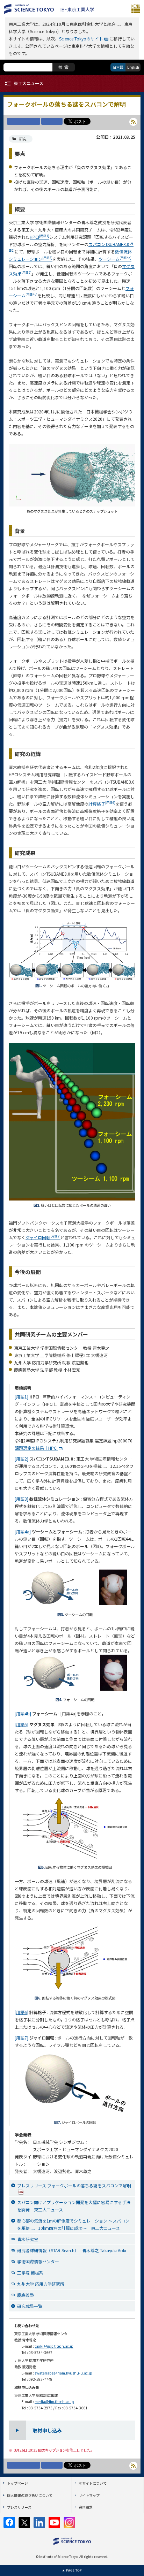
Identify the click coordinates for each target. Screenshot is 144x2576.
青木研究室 (28, 2239)
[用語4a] (23, 1531)
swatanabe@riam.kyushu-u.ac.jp (63, 2373)
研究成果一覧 (30, 2306)
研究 (23, 139)
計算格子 (102, 804)
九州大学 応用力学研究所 (41, 2284)
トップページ (17, 2483)
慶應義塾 (26, 2295)
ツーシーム (115, 259)
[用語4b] (23, 1713)
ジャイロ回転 (43, 1237)
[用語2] (21, 1459)
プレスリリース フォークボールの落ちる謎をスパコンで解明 (74, 2185)
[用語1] (21, 1397)
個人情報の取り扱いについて (30, 2495)
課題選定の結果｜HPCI (36, 1448)
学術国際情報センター (38, 2261)
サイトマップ (89, 2495)
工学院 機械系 (30, 2273)
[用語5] (21, 1724)
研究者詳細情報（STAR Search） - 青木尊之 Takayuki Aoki (72, 2250)
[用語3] (21, 1499)
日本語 (118, 67)
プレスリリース (19, 2507)
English (133, 67)
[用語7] (21, 2038)
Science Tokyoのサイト (81, 39)
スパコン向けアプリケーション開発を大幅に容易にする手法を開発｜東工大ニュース (74, 2206)
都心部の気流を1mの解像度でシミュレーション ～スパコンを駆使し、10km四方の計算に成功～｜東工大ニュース (73, 2224)
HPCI (39, 237)
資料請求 (86, 2507)
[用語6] (21, 2012)
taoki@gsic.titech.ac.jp (54, 2346)
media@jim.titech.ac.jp (54, 2402)
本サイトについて (93, 2483)
